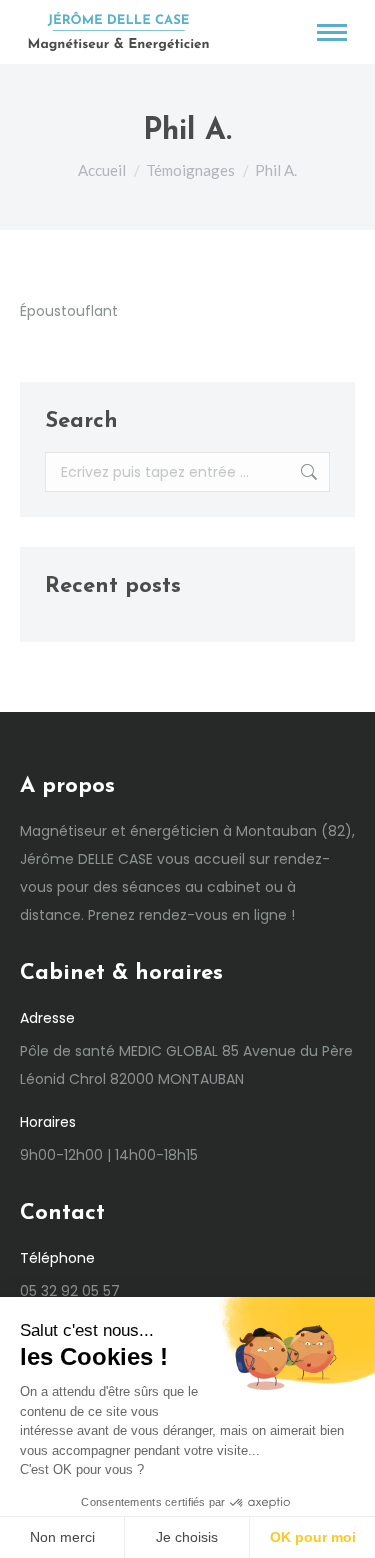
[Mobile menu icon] (332, 32)
